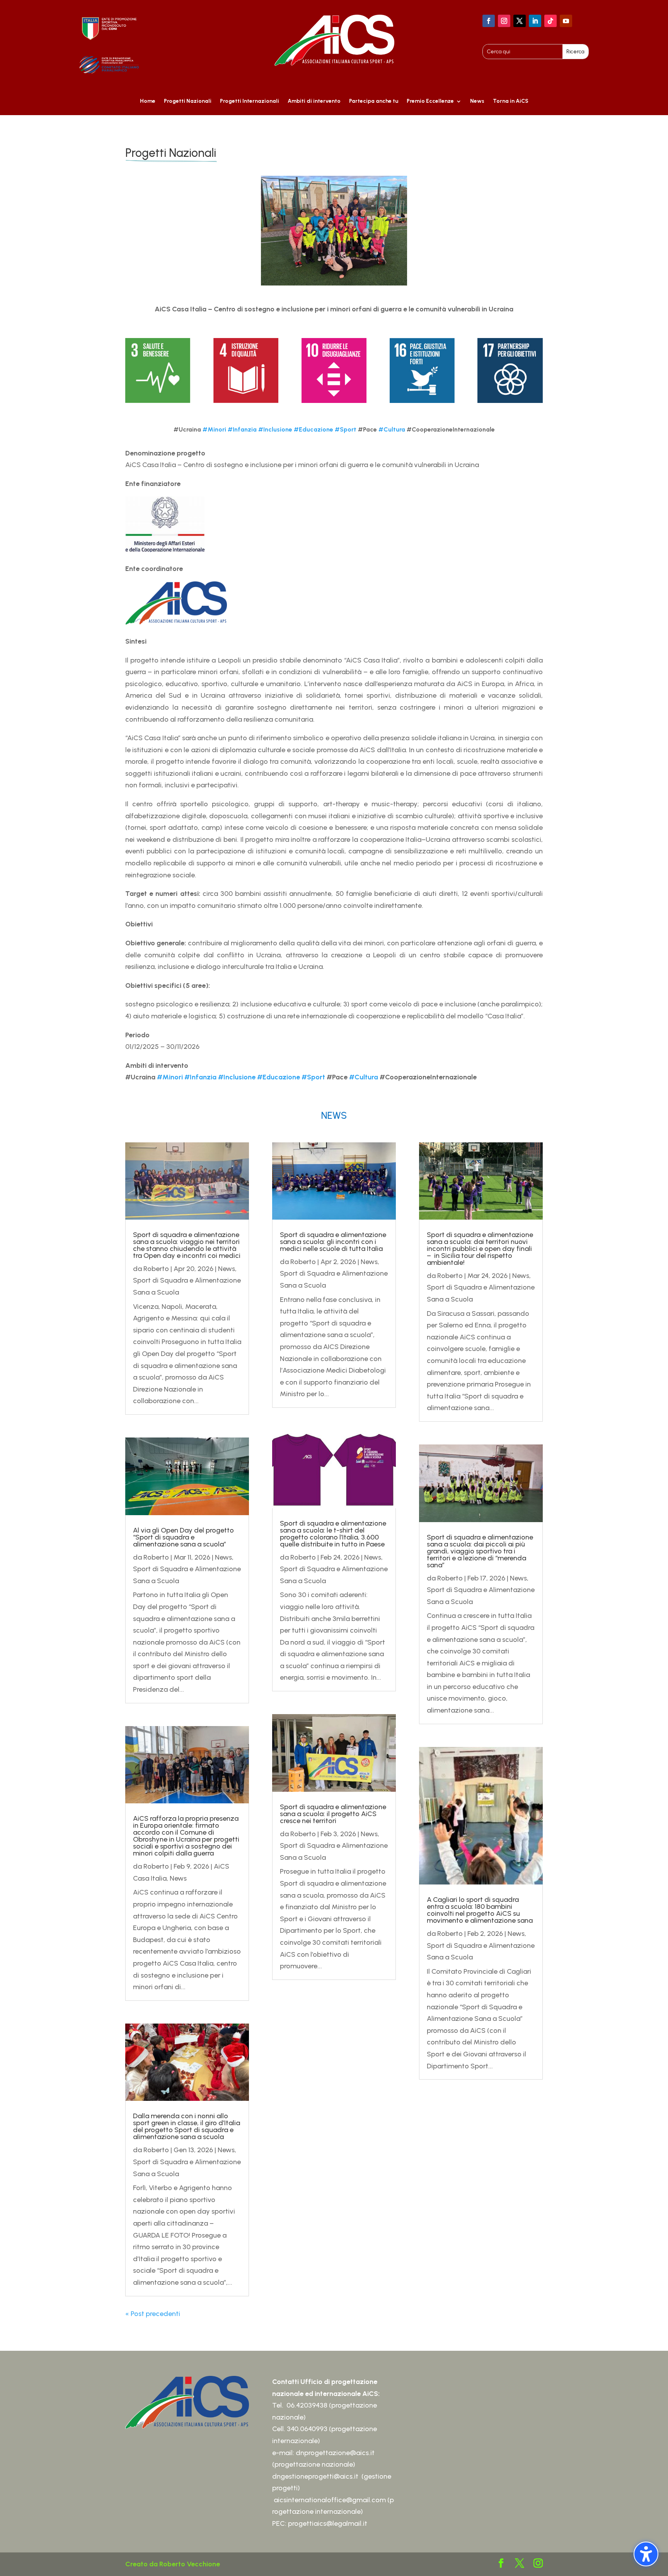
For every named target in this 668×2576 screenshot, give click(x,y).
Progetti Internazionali (250, 101)
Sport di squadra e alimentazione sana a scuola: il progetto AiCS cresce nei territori (333, 1814)
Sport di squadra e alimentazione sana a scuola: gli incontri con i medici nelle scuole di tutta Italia (333, 1242)
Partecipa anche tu (374, 101)
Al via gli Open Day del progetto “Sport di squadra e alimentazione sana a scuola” (183, 1537)
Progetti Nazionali (188, 101)
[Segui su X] (520, 21)
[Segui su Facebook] (489, 21)
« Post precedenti (153, 2314)
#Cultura (392, 429)
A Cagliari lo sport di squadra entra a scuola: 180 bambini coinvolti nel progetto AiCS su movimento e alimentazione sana (480, 1910)
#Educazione (314, 429)
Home (148, 101)
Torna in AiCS (511, 101)
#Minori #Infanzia (230, 429)
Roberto (156, 1269)
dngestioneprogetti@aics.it (315, 2476)
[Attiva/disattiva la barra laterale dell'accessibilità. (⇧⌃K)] (646, 2554)
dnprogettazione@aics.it (335, 2453)
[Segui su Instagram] (504, 21)
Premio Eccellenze (430, 101)
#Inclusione (275, 429)
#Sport (346, 429)
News (477, 101)
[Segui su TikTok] (550, 21)
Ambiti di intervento (314, 101)
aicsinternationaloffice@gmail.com (330, 2500)
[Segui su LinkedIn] (535, 21)
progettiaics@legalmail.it (328, 2523)
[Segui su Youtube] (566, 21)
